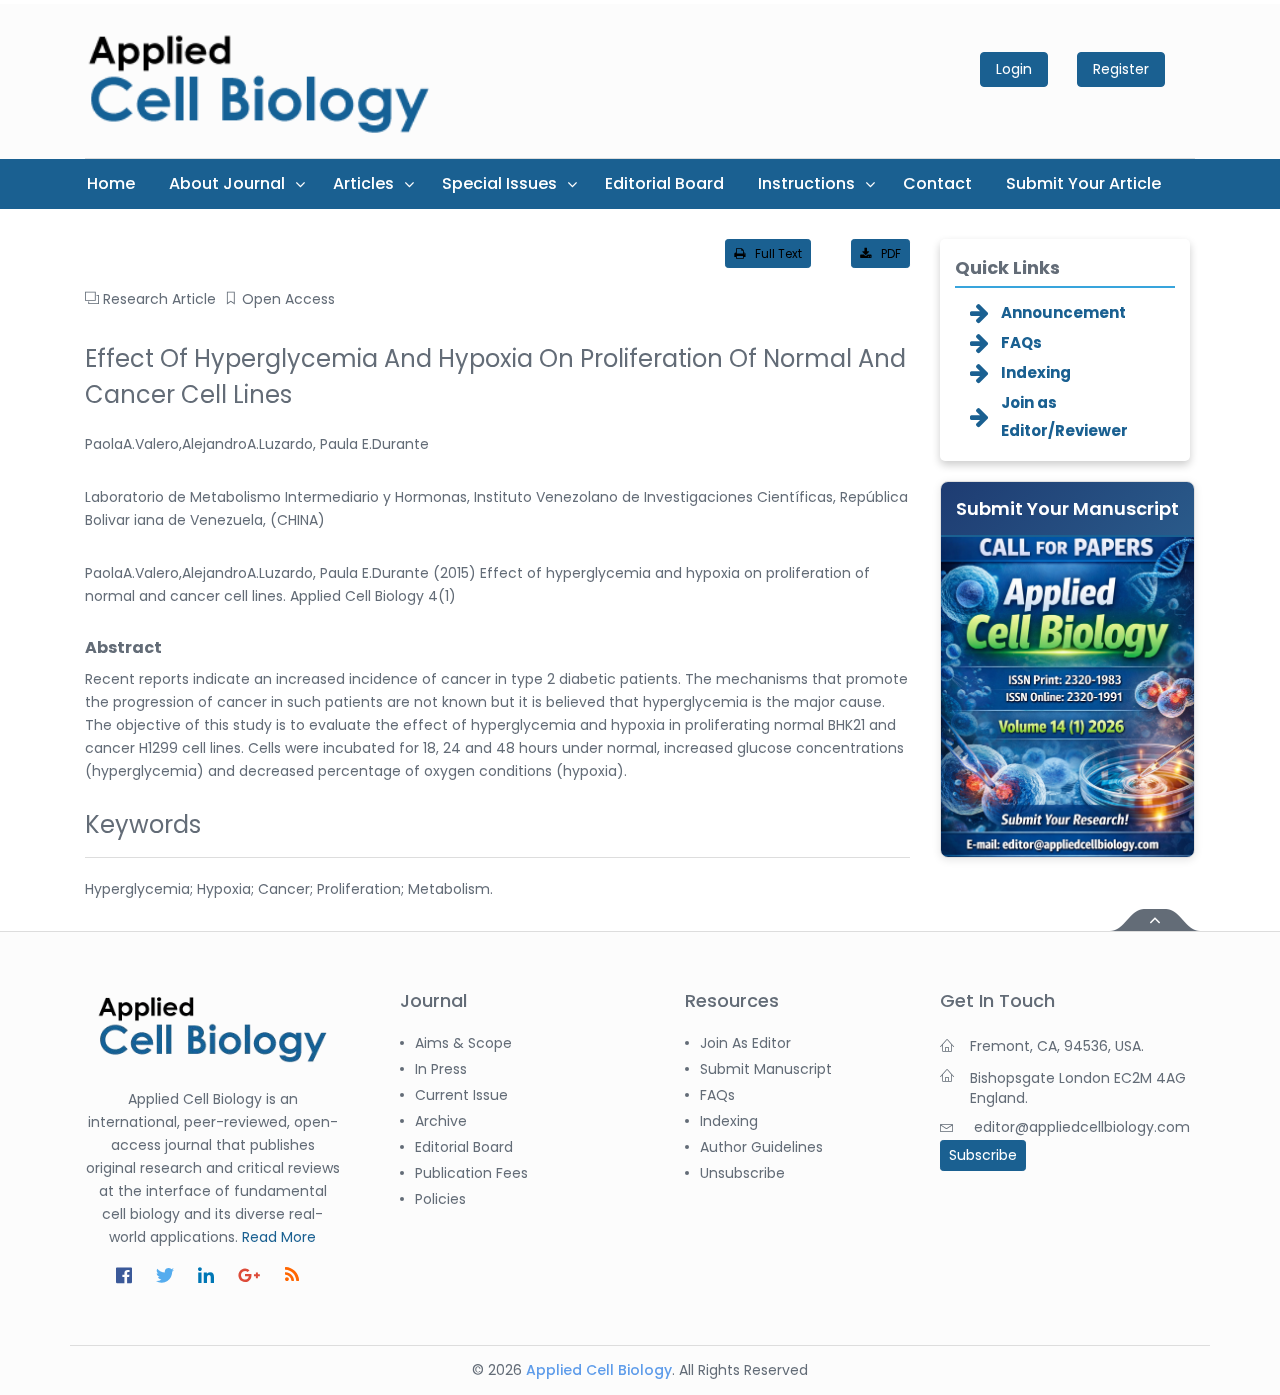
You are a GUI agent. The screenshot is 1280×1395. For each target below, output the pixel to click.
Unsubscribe (742, 1173)
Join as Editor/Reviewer (1064, 416)
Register (1121, 69)
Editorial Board (664, 183)
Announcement (1063, 312)
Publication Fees (471, 1173)
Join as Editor (745, 1043)
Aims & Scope (463, 1043)
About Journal (227, 183)
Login (1014, 69)
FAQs (1021, 342)
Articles (363, 183)
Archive (441, 1121)
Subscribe (983, 1155)
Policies (440, 1199)
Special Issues (499, 183)
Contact (937, 183)
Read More (279, 1237)
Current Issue (461, 1095)
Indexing (1036, 372)
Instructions (806, 183)
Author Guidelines (761, 1147)
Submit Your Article (1083, 183)
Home (111, 183)
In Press (441, 1069)
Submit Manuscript (766, 1069)
